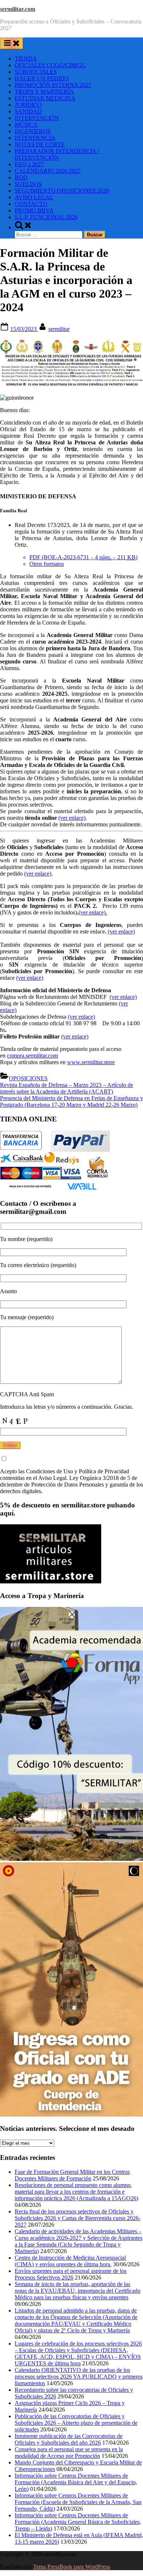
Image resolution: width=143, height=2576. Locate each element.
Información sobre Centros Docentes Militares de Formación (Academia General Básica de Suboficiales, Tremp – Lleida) (78, 2522)
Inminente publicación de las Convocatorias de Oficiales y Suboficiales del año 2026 (69, 2439)
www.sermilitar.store (91, 1062)
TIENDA (26, 59)
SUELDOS (28, 184)
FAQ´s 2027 (29, 164)
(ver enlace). (93, 912)
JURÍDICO (28, 105)
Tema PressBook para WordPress (71, 2567)
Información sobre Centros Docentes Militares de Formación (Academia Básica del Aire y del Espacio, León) (76, 2482)
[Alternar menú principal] (12, 43)
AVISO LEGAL (34, 197)
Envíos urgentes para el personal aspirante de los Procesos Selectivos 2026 (71, 2274)
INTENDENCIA (35, 138)
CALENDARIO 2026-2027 (48, 171)
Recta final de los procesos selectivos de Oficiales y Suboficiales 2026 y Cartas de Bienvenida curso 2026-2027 (78, 2218)
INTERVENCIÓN (37, 118)
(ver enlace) (72, 818)
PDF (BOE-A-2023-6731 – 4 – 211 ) (83, 557)
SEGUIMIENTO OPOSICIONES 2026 (62, 191)
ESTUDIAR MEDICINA (45, 98)
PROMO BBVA (34, 210)
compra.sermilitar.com (32, 1056)
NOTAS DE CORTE (40, 144)
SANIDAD (28, 111)
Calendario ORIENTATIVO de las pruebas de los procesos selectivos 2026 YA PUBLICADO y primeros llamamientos (79, 2377)
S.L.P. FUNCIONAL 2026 (46, 217)
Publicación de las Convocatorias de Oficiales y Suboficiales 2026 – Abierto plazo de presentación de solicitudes (76, 2423)
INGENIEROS (33, 131)
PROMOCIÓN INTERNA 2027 (53, 85)
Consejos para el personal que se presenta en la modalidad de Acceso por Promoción (69, 2453)
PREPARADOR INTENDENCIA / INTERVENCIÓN (57, 154)
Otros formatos (47, 564)
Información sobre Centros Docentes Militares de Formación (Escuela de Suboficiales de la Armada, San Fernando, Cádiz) (78, 2502)
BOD (21, 177)
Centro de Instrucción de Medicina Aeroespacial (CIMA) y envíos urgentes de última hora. (70, 2261)
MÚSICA (26, 125)
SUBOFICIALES (36, 72)
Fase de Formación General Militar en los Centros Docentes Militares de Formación (72, 2175)
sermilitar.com (18, 9)
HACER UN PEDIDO (42, 78)
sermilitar (59, 329)
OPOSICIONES (28, 1078)
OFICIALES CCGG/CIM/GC (50, 65)
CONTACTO (31, 204)
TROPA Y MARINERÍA (44, 92)
